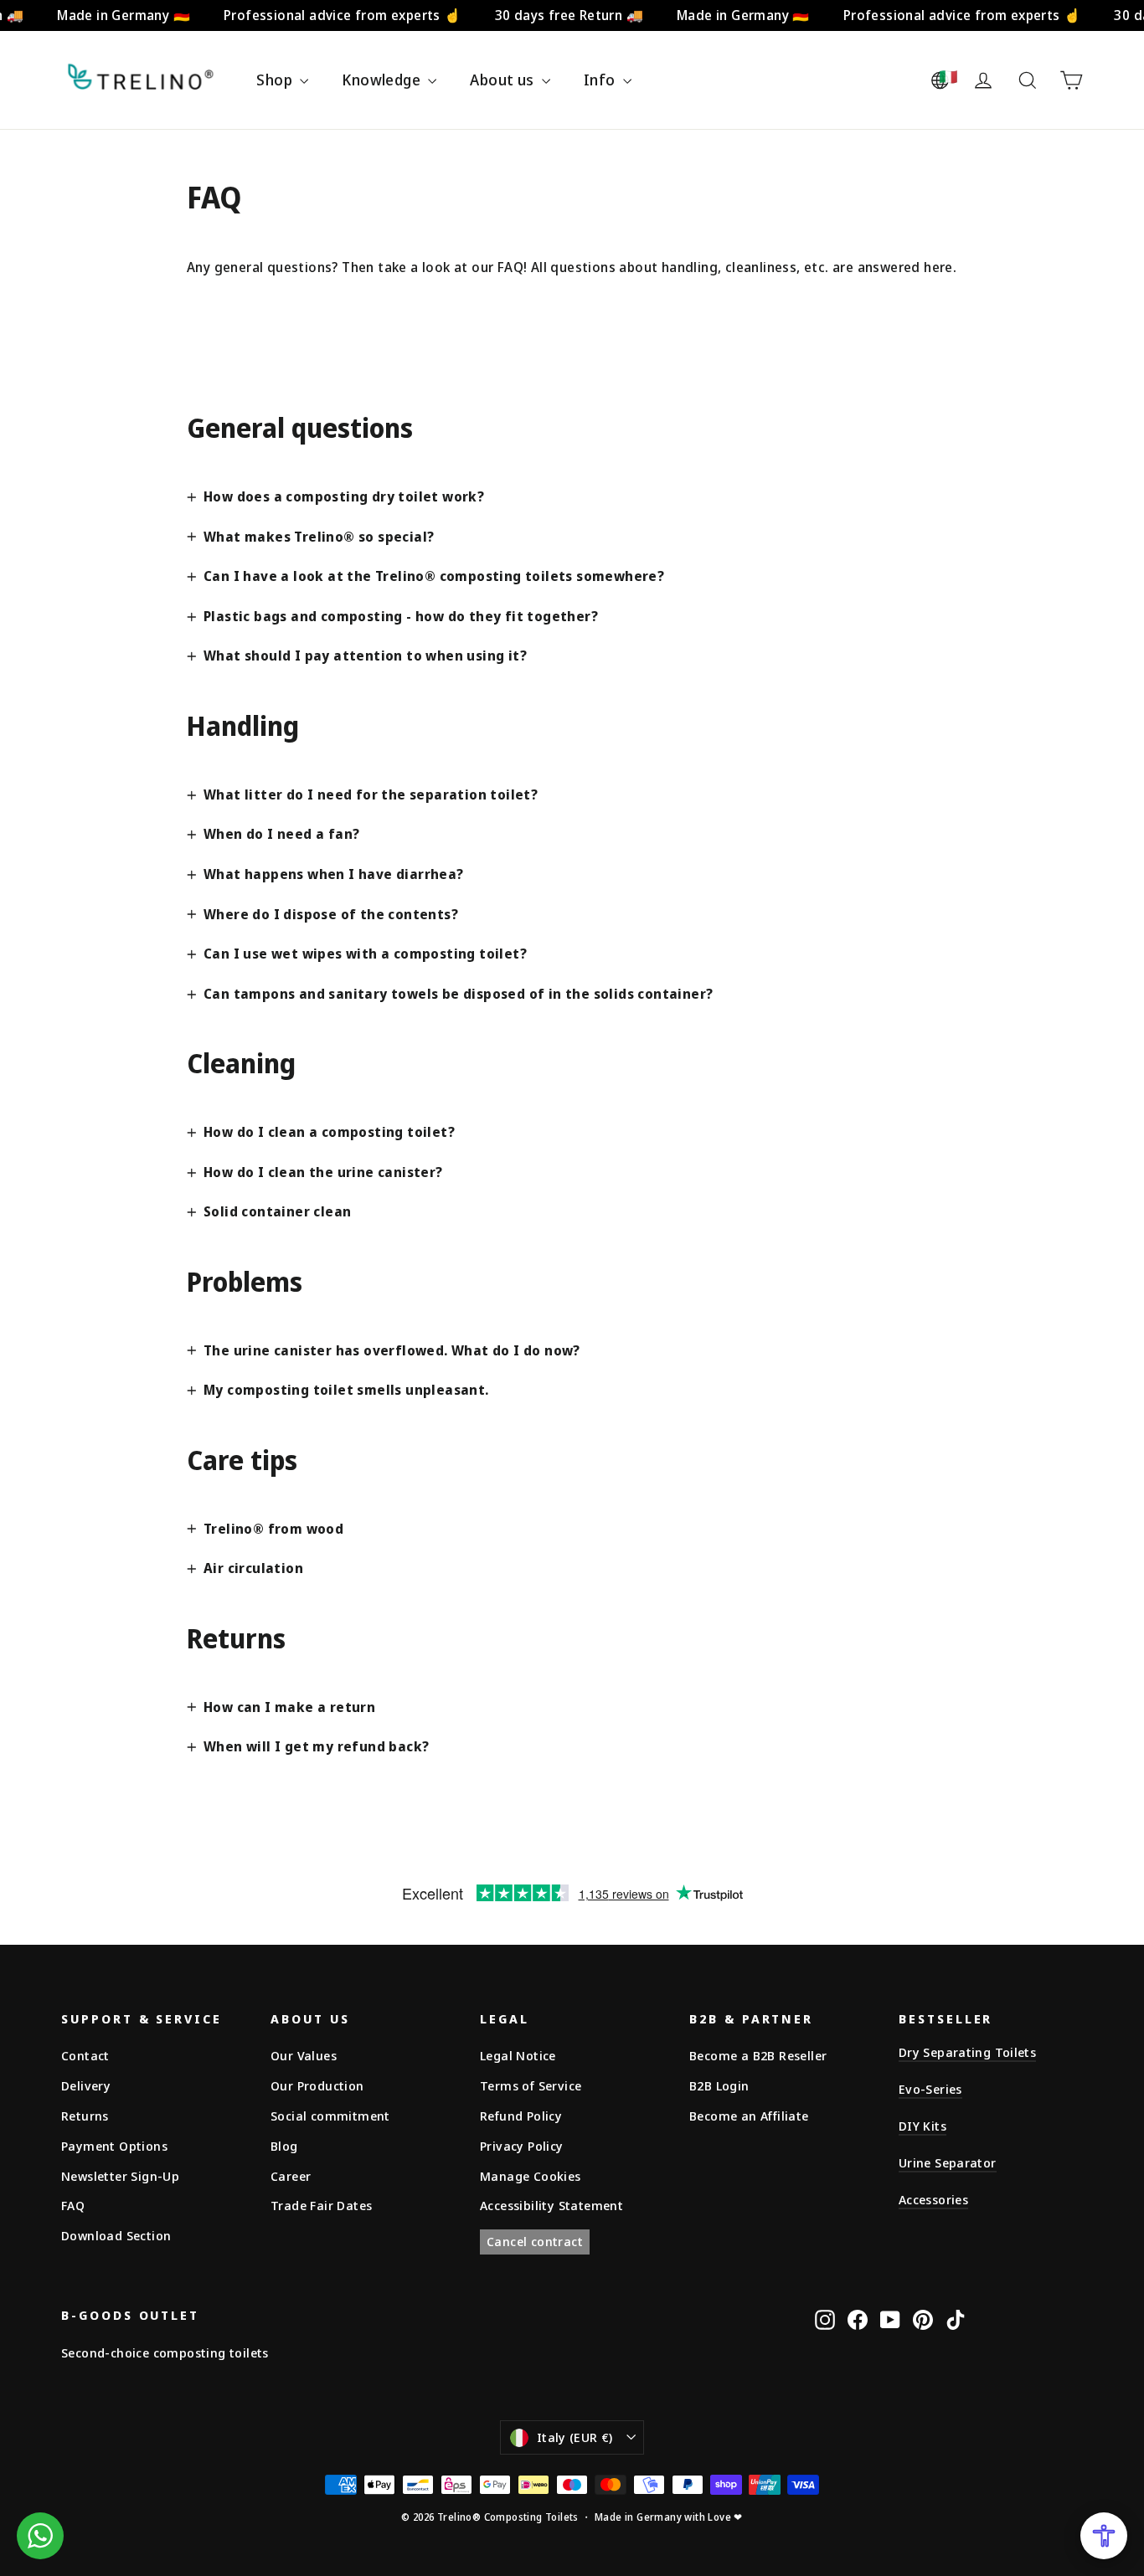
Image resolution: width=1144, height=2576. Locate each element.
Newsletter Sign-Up (120, 2176)
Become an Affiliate (749, 2116)
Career (291, 2176)
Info (601, 80)
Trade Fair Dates (321, 2205)
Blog (284, 2146)
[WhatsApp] (40, 2536)
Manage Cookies (531, 2176)
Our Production (317, 2085)
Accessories (933, 2199)
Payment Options (114, 2146)
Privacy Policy (522, 2146)
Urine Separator (948, 2162)
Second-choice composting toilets (165, 2352)
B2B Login (719, 2085)
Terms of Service (531, 2085)
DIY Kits (922, 2126)
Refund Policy (521, 2116)
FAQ (73, 2205)
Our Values (304, 2055)
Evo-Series (930, 2089)
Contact (85, 2055)
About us (504, 80)
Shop (276, 80)
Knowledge (383, 80)
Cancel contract (535, 2241)
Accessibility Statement (551, 2205)
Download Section (116, 2235)
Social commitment (330, 2116)
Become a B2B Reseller (758, 2055)
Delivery (86, 2085)
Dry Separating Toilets (967, 2052)
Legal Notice (518, 2055)
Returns (85, 2116)
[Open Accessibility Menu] (1104, 2536)
